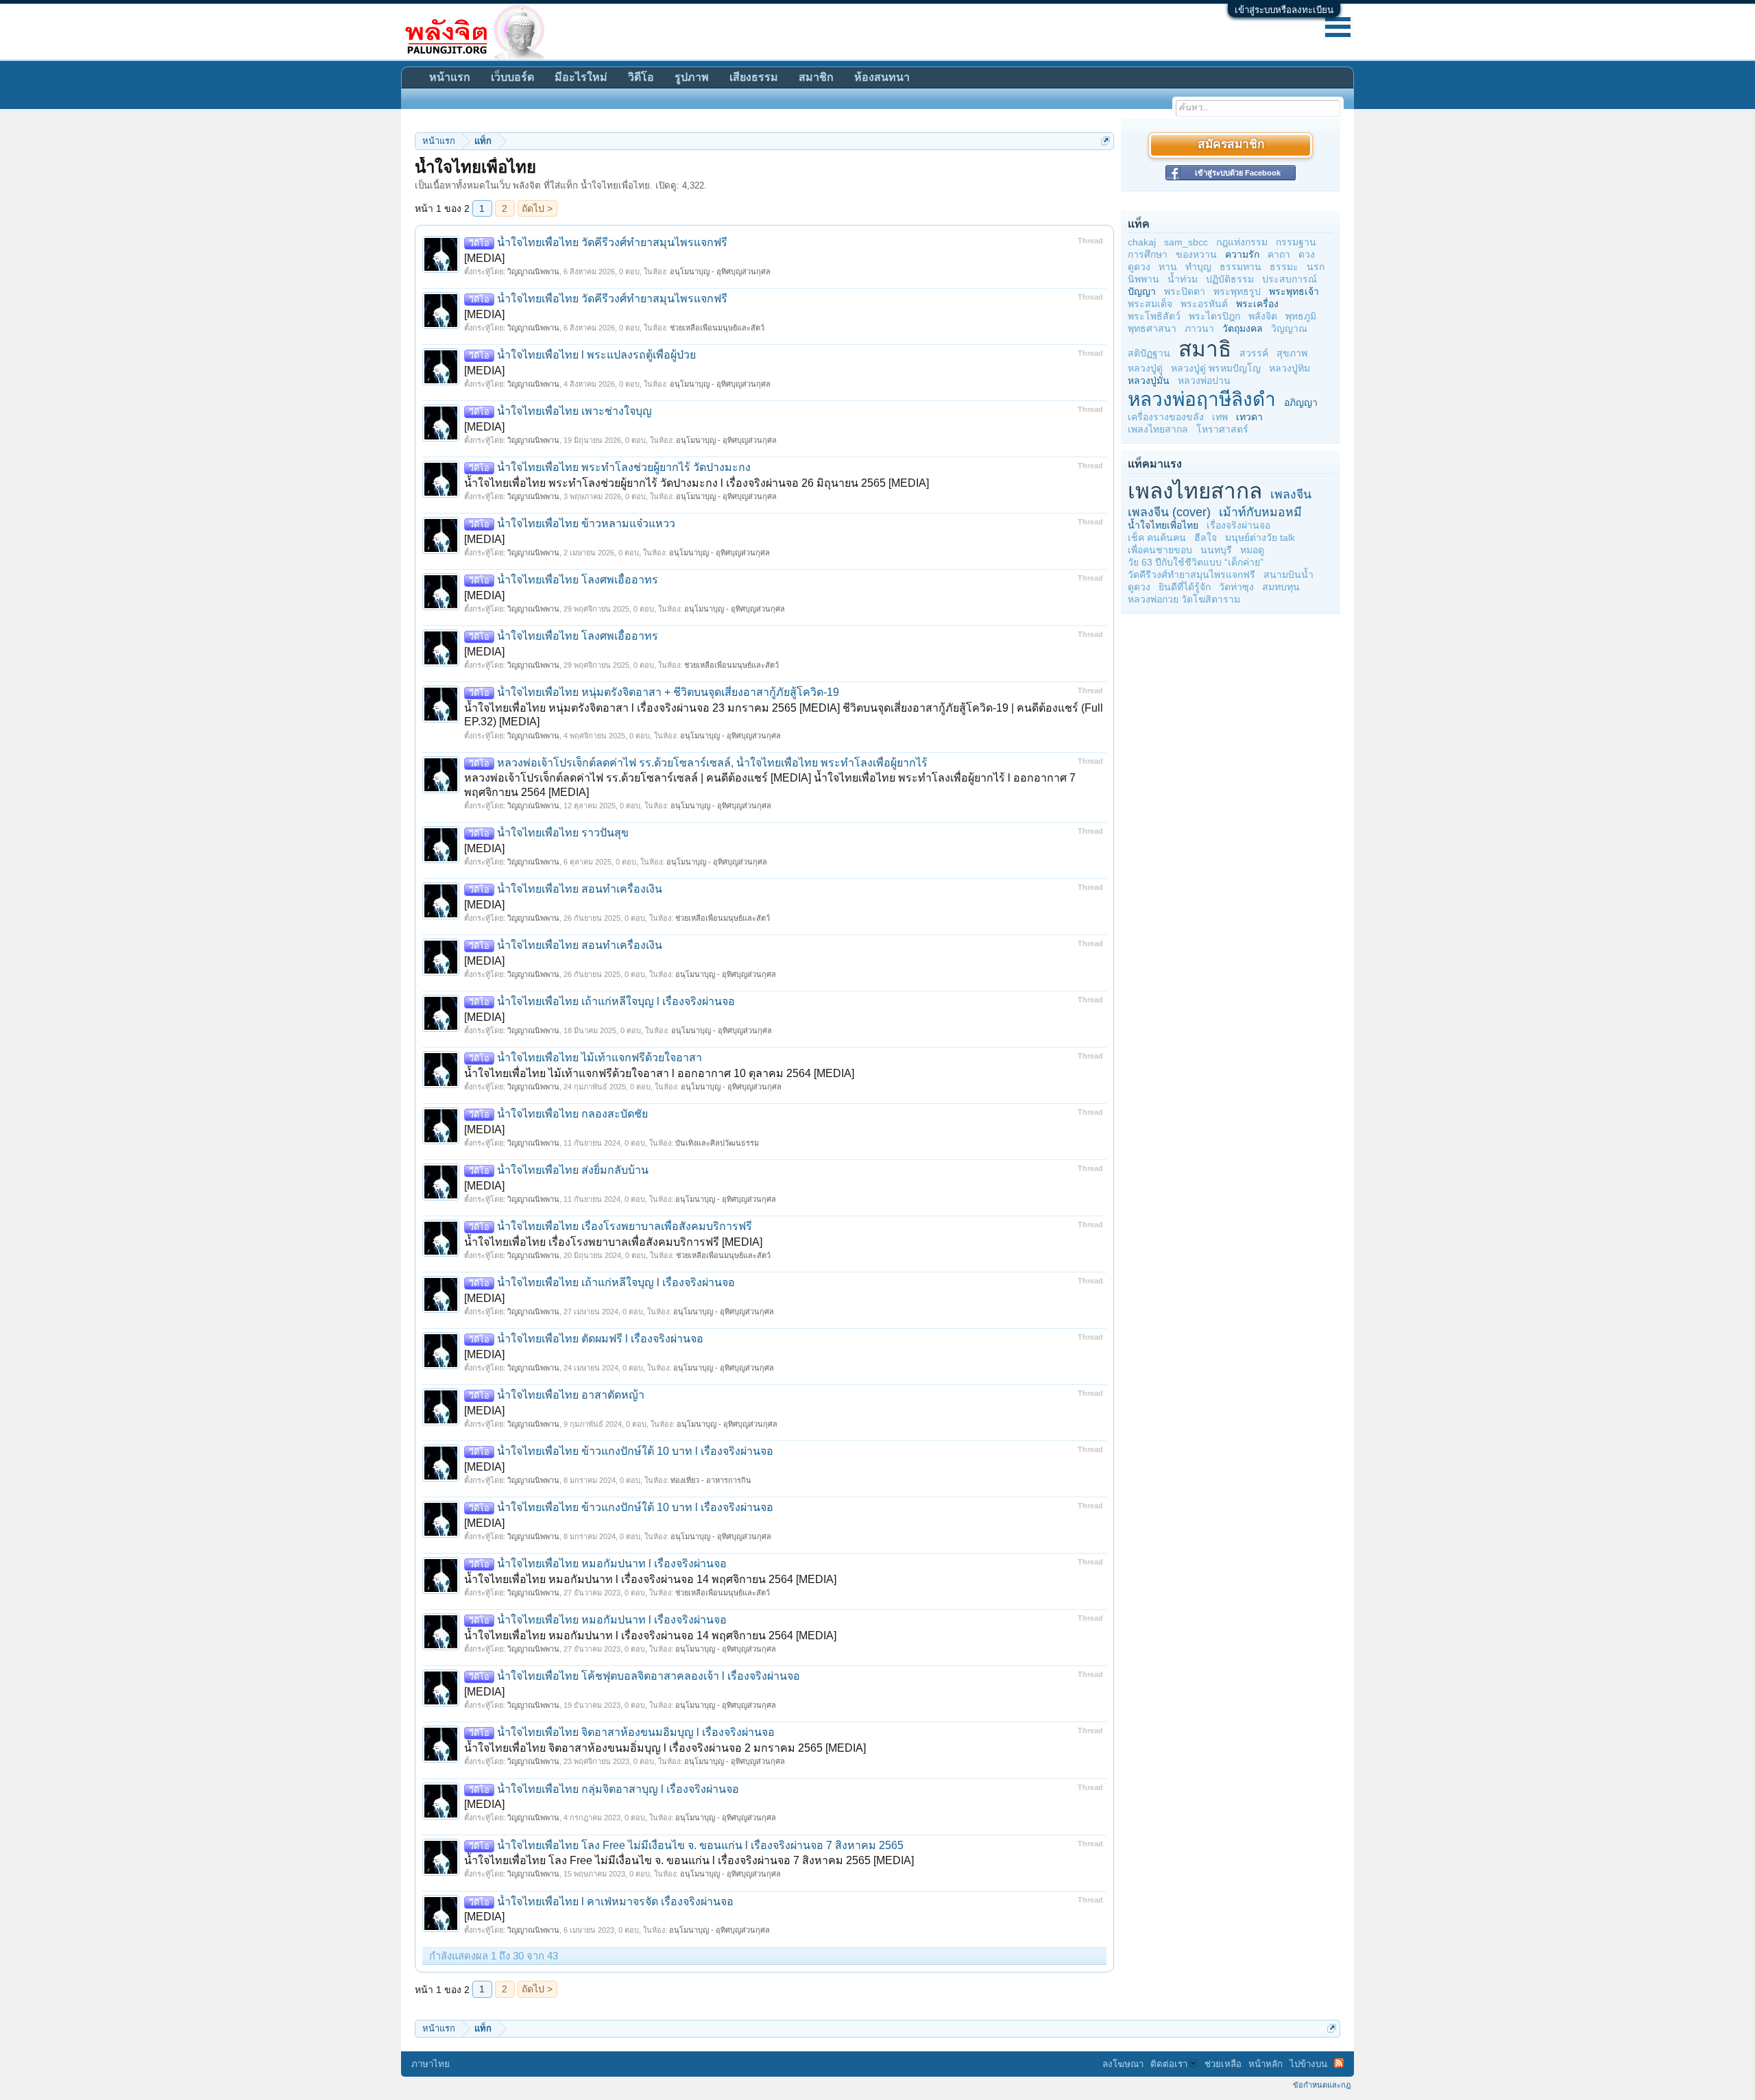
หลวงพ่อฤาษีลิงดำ (1202, 399)
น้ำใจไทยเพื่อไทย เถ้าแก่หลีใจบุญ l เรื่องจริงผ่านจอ (602, 1001)
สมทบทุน (1281, 587)
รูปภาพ (692, 77)
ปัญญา (1142, 291)
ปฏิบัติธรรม (1230, 279)
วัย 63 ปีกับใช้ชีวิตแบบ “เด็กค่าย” (1196, 562)
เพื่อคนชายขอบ (1160, 550)
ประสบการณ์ (1290, 279)
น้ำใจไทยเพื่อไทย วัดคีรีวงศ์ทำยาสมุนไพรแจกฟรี (598, 242)
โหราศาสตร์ (1222, 429)
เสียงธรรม (754, 77)
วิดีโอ (641, 77)
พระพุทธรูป (1237, 291)
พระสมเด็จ (1150, 304)
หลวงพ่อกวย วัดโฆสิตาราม (1184, 599)
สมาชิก (816, 77)
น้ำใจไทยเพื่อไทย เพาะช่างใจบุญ (560, 411)
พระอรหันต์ (1204, 304)
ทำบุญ (1198, 267)
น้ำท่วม (1183, 279)
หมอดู (1252, 550)
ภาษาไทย (431, 2064)
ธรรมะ (1284, 267)
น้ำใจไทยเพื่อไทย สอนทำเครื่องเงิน (566, 889)
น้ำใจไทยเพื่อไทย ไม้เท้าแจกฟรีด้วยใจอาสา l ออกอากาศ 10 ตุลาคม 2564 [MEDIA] (659, 1073)
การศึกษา (1148, 254)
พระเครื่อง (1257, 304)
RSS (1339, 2063)
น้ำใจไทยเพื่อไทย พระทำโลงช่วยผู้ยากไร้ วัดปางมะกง (610, 467)
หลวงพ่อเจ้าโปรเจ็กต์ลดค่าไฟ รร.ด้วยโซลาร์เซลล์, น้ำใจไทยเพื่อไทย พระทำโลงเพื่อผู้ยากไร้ (698, 763)
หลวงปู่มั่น (1149, 381)
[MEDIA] (484, 258)
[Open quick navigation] (1105, 141)
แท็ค (1139, 224)
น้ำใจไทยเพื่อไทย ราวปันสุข (549, 833)
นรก (1316, 267)
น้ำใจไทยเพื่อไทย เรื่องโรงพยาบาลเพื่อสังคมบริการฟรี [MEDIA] (613, 1242)
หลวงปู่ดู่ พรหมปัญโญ (1216, 368)
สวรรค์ (1254, 353)
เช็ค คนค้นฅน (1157, 538)
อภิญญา (1301, 402)
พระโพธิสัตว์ (1154, 316)
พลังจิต (1263, 316)
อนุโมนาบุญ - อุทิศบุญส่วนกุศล (720, 271)
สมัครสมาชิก (1231, 145)
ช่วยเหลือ (1223, 2064)
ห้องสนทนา (882, 77)
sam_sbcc (1186, 242)
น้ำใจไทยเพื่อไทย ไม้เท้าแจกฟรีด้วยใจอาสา (585, 1058)
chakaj (1142, 242)
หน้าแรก (450, 77)
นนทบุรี (1216, 550)
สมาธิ (1205, 349)
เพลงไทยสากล (1158, 429)
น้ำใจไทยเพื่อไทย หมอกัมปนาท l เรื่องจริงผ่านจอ (598, 1564)
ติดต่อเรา (1169, 2064)
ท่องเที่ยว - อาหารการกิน (711, 1480)
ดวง (1307, 254)
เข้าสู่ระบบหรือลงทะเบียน (1284, 10)
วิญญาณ (1289, 328)
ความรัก (1242, 254)
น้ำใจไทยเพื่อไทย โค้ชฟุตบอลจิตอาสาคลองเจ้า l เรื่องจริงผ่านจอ (634, 1676)
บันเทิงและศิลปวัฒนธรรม (717, 1143)
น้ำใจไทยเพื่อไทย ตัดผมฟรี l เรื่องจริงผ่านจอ (586, 1339)
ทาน (1168, 267)
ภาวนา (1199, 328)
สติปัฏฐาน (1149, 353)
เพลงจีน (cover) (1169, 512)
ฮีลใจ (1206, 538)
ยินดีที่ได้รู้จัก (1185, 587)
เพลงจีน (1291, 494)
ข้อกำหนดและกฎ (1322, 2085)
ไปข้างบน (1308, 2064)
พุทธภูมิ (1301, 316)
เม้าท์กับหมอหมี (1260, 512)
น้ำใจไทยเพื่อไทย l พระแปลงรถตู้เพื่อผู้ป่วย (582, 355)
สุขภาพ (1292, 353)
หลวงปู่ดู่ (1145, 368)
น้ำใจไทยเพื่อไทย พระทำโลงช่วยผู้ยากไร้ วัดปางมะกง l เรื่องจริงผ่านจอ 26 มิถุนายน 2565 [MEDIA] (697, 483)
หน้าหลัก (1266, 2064)
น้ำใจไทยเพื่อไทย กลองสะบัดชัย (558, 1114)
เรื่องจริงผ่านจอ (1238, 525)
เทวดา (1249, 417)
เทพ (1220, 417)
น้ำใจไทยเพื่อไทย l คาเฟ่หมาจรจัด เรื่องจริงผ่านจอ (601, 1902)
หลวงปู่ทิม (1290, 368)
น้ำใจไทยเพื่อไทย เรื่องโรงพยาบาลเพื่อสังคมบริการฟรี (610, 1226)
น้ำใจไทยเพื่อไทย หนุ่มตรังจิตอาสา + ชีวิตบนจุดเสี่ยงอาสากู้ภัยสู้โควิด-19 (654, 692)
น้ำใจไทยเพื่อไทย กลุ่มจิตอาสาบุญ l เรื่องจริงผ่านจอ (604, 1789)
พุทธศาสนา (1152, 328)
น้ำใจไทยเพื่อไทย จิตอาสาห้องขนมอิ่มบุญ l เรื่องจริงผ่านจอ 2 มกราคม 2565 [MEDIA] (665, 1748)
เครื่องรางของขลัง (1166, 417)
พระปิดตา (1185, 291)
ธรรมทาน (1240, 267)
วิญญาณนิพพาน (533, 271)
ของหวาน (1196, 254)
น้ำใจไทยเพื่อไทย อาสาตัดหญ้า (557, 1395)
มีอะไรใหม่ (581, 77)
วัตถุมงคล (1243, 328)
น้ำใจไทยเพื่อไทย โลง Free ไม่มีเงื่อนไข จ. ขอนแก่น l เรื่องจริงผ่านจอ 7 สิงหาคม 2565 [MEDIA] (689, 1860)
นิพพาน (1143, 279)
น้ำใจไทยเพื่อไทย (1163, 525)
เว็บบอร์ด (512, 77)
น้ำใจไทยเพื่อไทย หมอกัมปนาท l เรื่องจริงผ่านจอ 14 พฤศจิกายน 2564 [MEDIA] (650, 1579)
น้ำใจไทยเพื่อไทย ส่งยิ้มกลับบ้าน (559, 1170)
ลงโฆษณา (1123, 2064)
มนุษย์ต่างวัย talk (1260, 538)
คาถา (1279, 254)
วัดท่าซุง (1236, 587)
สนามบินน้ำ (1288, 575)
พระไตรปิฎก (1214, 316)
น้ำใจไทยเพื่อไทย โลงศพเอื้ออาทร (564, 580)
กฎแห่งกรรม (1242, 242)
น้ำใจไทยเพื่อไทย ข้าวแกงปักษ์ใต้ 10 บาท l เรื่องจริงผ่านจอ (621, 1451)
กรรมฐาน (1296, 242)
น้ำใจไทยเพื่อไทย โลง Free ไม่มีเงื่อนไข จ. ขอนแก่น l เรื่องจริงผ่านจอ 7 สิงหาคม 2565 (686, 1845)
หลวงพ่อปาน (1204, 381)
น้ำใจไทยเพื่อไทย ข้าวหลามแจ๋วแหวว (572, 523)
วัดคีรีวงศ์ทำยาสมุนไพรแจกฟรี (1191, 575)
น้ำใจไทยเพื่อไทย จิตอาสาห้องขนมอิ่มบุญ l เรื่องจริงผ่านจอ (622, 1732)
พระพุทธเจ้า (1294, 291)
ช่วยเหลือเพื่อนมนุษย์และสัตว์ (717, 328)
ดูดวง (1139, 267)
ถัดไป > (537, 208)
